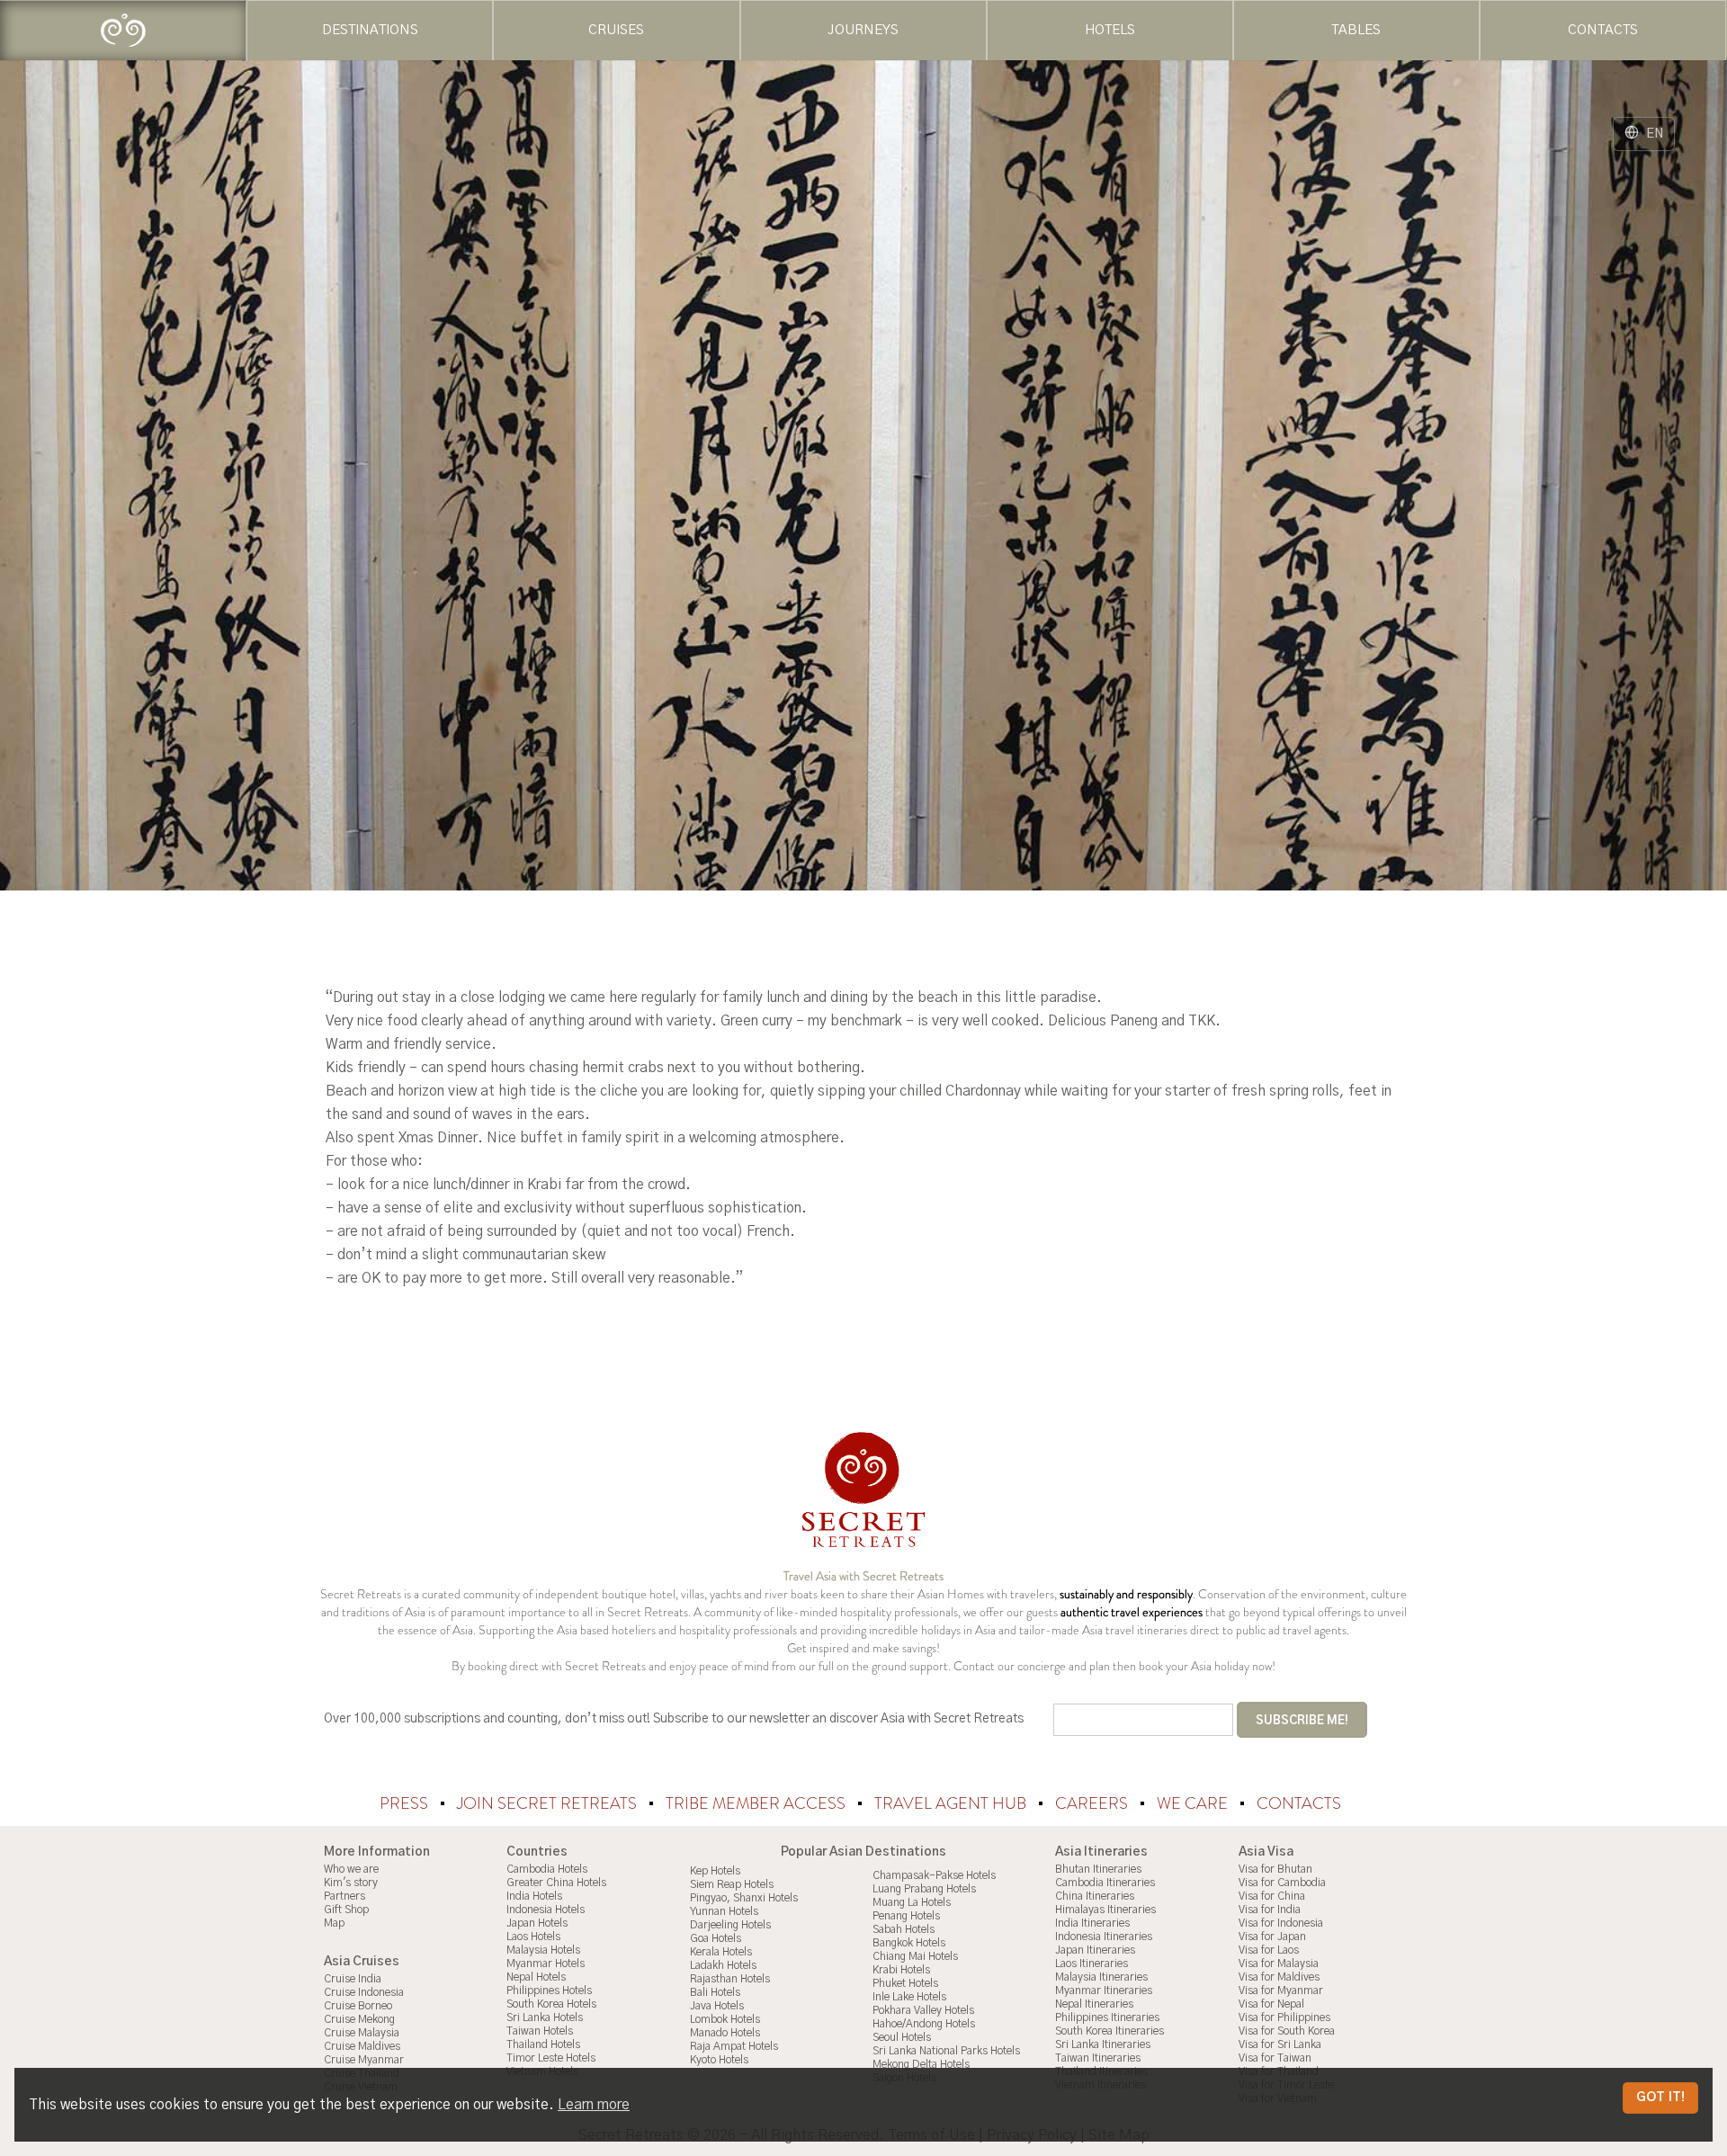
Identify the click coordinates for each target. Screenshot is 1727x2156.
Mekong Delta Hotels (921, 2064)
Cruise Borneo (358, 2006)
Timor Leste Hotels (551, 2058)
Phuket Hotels (905, 1983)
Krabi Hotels (901, 1970)
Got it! (1660, 2098)
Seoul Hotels (902, 2037)
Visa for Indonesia (1281, 1923)
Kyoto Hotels (719, 2060)
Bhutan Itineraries (1098, 1869)
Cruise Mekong (359, 2019)
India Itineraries (1092, 1923)
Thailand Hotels (543, 2044)
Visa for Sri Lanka (1280, 2044)
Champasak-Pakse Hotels (934, 1875)
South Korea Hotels (551, 2004)
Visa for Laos (1269, 1950)
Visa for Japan (1272, 1937)
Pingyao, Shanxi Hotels (744, 1898)
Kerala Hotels (721, 1952)
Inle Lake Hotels (909, 1997)
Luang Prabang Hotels (924, 1889)
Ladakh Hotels (723, 1965)
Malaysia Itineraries (1101, 1977)
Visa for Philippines (1284, 2017)
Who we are (351, 1869)
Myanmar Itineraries (1104, 1990)
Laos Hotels (533, 1937)
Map (334, 1923)
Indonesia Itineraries (1104, 1937)
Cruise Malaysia (362, 2033)
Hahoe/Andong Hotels (924, 2024)
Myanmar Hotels (546, 1964)
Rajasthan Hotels (730, 1979)
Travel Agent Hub (952, 1803)
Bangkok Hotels (909, 1943)
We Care (1194, 1803)
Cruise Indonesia (364, 1992)
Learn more (594, 2105)
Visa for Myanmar (1281, 1990)
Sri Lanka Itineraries (1103, 2044)
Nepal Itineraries (1094, 2004)
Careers (1093, 1803)
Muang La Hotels (912, 1902)
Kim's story (351, 1883)
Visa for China (1272, 1896)
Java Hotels (717, 2006)
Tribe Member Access (757, 1803)
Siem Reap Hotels (732, 1884)
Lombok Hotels (725, 2019)
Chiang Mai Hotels (915, 1956)
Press (406, 1803)
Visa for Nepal (1271, 2004)
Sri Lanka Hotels (545, 2017)
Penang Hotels (906, 1916)
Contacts (1299, 1803)
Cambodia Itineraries (1105, 1883)
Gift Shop (346, 1910)
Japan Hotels (537, 1923)
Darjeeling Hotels (730, 1925)
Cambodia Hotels (547, 1869)
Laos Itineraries (1092, 1964)
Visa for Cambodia (1282, 1883)
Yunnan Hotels (724, 1911)
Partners (345, 1896)
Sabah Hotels (904, 1929)
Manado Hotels (725, 2033)
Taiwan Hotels (540, 2031)
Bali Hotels (715, 1992)
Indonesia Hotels (546, 1910)
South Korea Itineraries (1110, 2031)
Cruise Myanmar (364, 2060)
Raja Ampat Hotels (734, 2046)
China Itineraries (1095, 1896)
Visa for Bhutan (1275, 1869)
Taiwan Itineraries (1098, 2058)
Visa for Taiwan (1275, 2058)
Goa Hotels (716, 1938)
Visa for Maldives (1279, 1977)
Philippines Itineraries (1107, 2017)
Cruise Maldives (362, 2046)
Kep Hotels (715, 1871)
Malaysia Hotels (543, 1950)
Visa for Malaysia (1279, 1964)
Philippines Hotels (549, 1990)
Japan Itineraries (1095, 1950)
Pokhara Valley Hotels (923, 2010)
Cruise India (353, 1979)
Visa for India (1270, 1910)
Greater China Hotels (556, 1883)
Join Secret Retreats (549, 1803)
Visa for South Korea (1287, 2031)
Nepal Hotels (536, 1977)
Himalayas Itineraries (1105, 1910)
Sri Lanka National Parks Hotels (946, 2051)
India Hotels (534, 1896)
